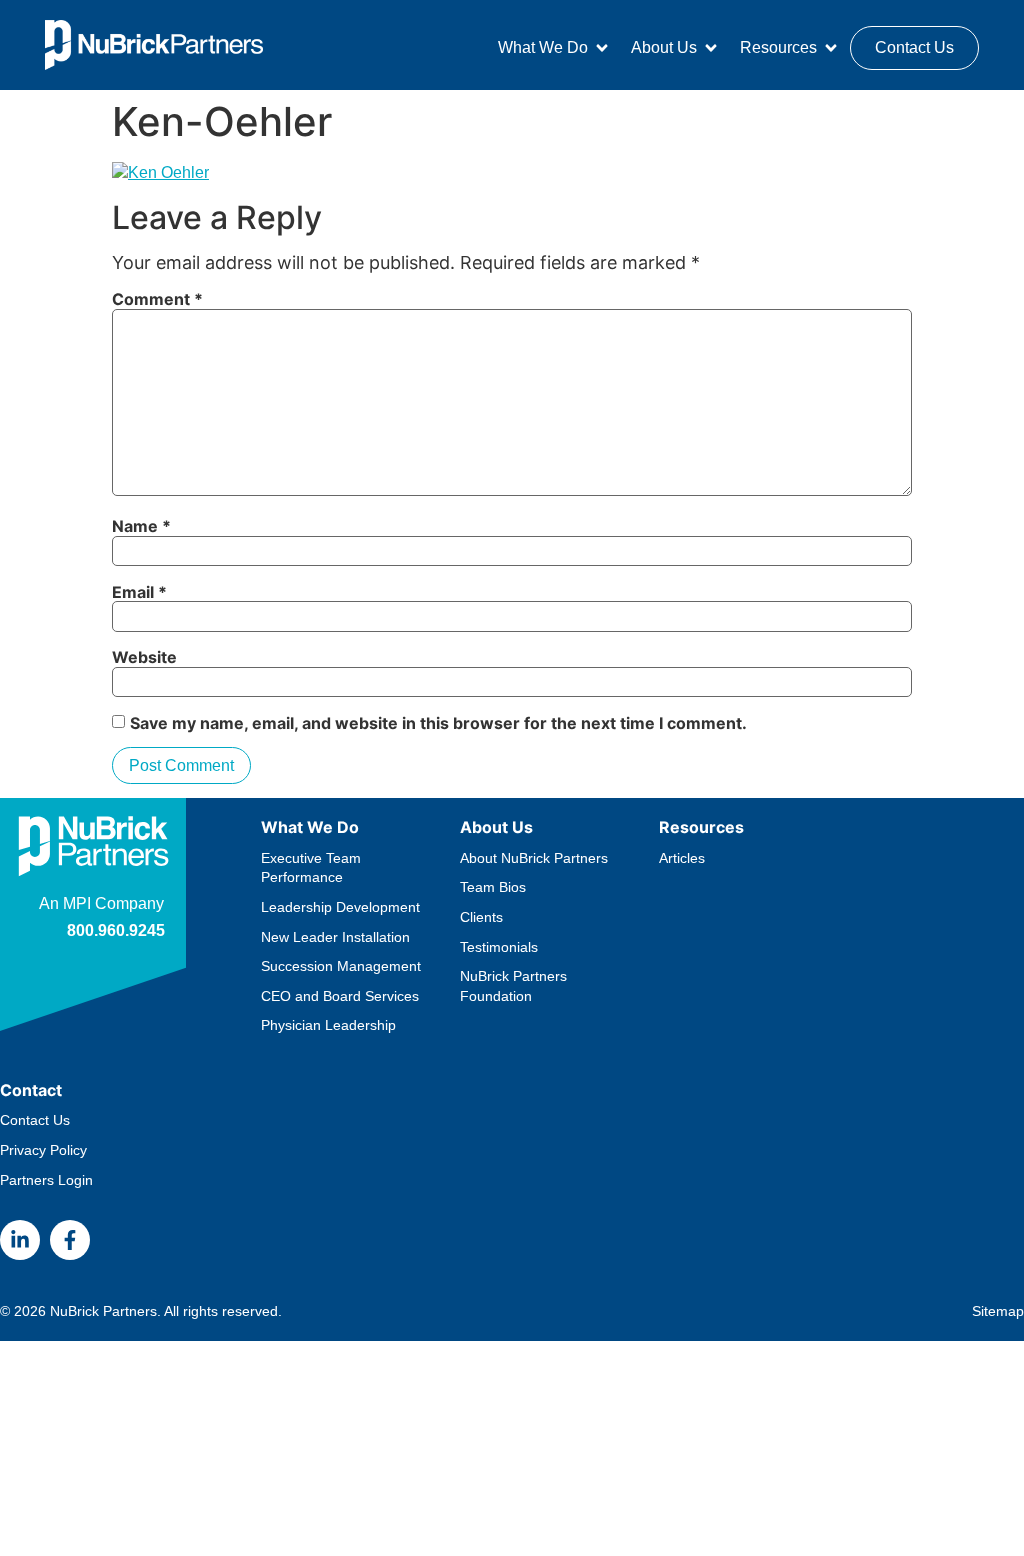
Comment (157, 299)
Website (144, 657)
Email (139, 592)
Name (141, 526)
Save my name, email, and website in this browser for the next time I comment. (438, 723)
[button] (554, 48)
